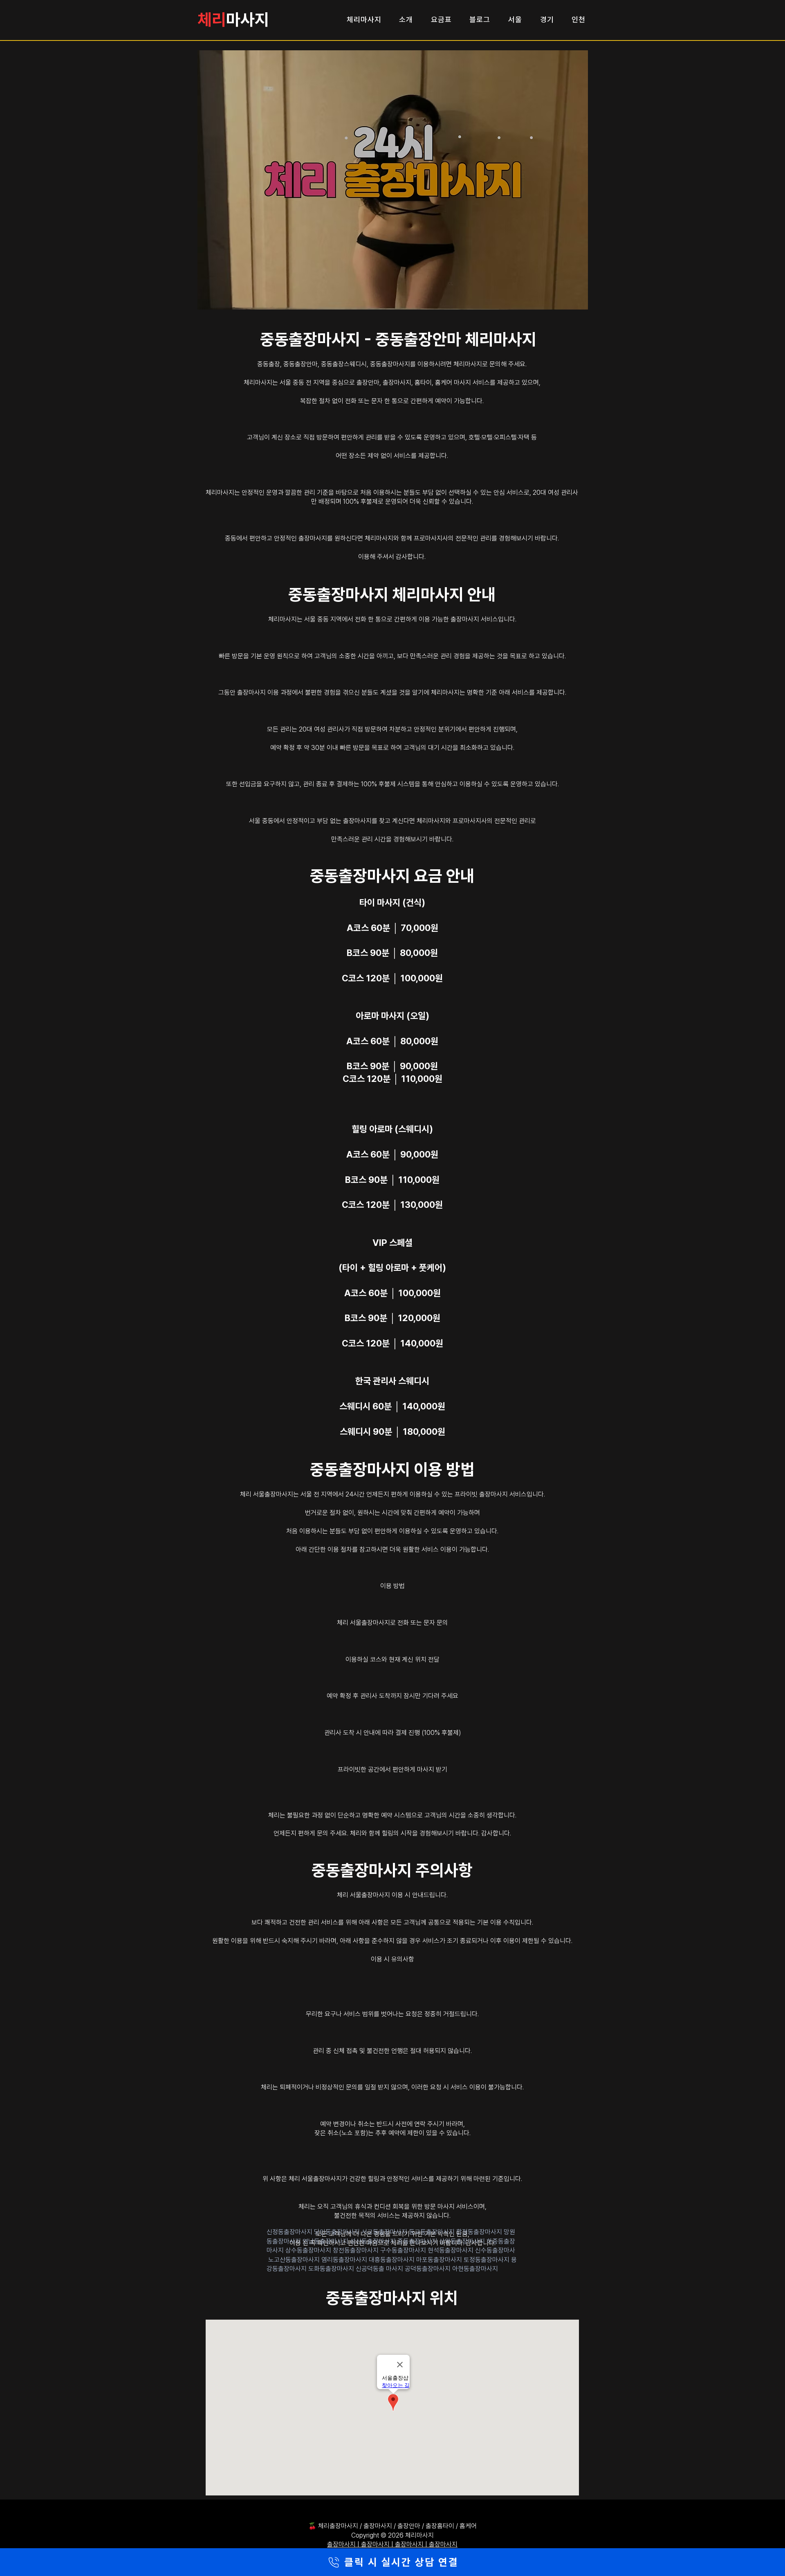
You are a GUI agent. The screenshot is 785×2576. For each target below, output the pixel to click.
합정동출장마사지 (480, 2232)
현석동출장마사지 (451, 2250)
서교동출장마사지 (385, 2232)
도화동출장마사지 (332, 2269)
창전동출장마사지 (357, 2250)
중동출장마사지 (418, 2241)
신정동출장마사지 (290, 2232)
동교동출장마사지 (433, 2232)
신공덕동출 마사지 (380, 2269)
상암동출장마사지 (463, 2241)
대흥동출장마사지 (392, 2260)
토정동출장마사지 (487, 2260)
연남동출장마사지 (326, 2241)
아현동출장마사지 (475, 2269)
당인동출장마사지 (338, 2232)
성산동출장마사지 (374, 2241)
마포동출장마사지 (440, 2260)
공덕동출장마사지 (428, 2269)
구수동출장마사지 (404, 2250)
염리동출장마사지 (345, 2260)
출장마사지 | (344, 2544)
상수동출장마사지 (309, 2250)
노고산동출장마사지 (295, 2260)
